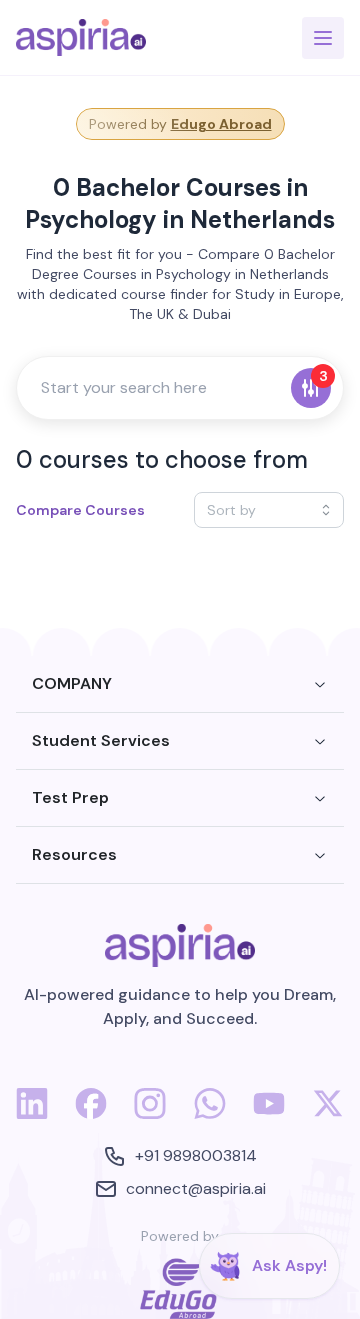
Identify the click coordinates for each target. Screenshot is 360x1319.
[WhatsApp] (210, 1114)
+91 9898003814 (196, 1155)
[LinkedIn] (32, 1114)
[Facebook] (91, 1114)
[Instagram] (150, 1114)
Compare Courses (80, 510)
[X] (328, 1114)
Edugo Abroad (221, 124)
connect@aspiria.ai (196, 1188)
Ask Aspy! (289, 1265)
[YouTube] (269, 1114)
